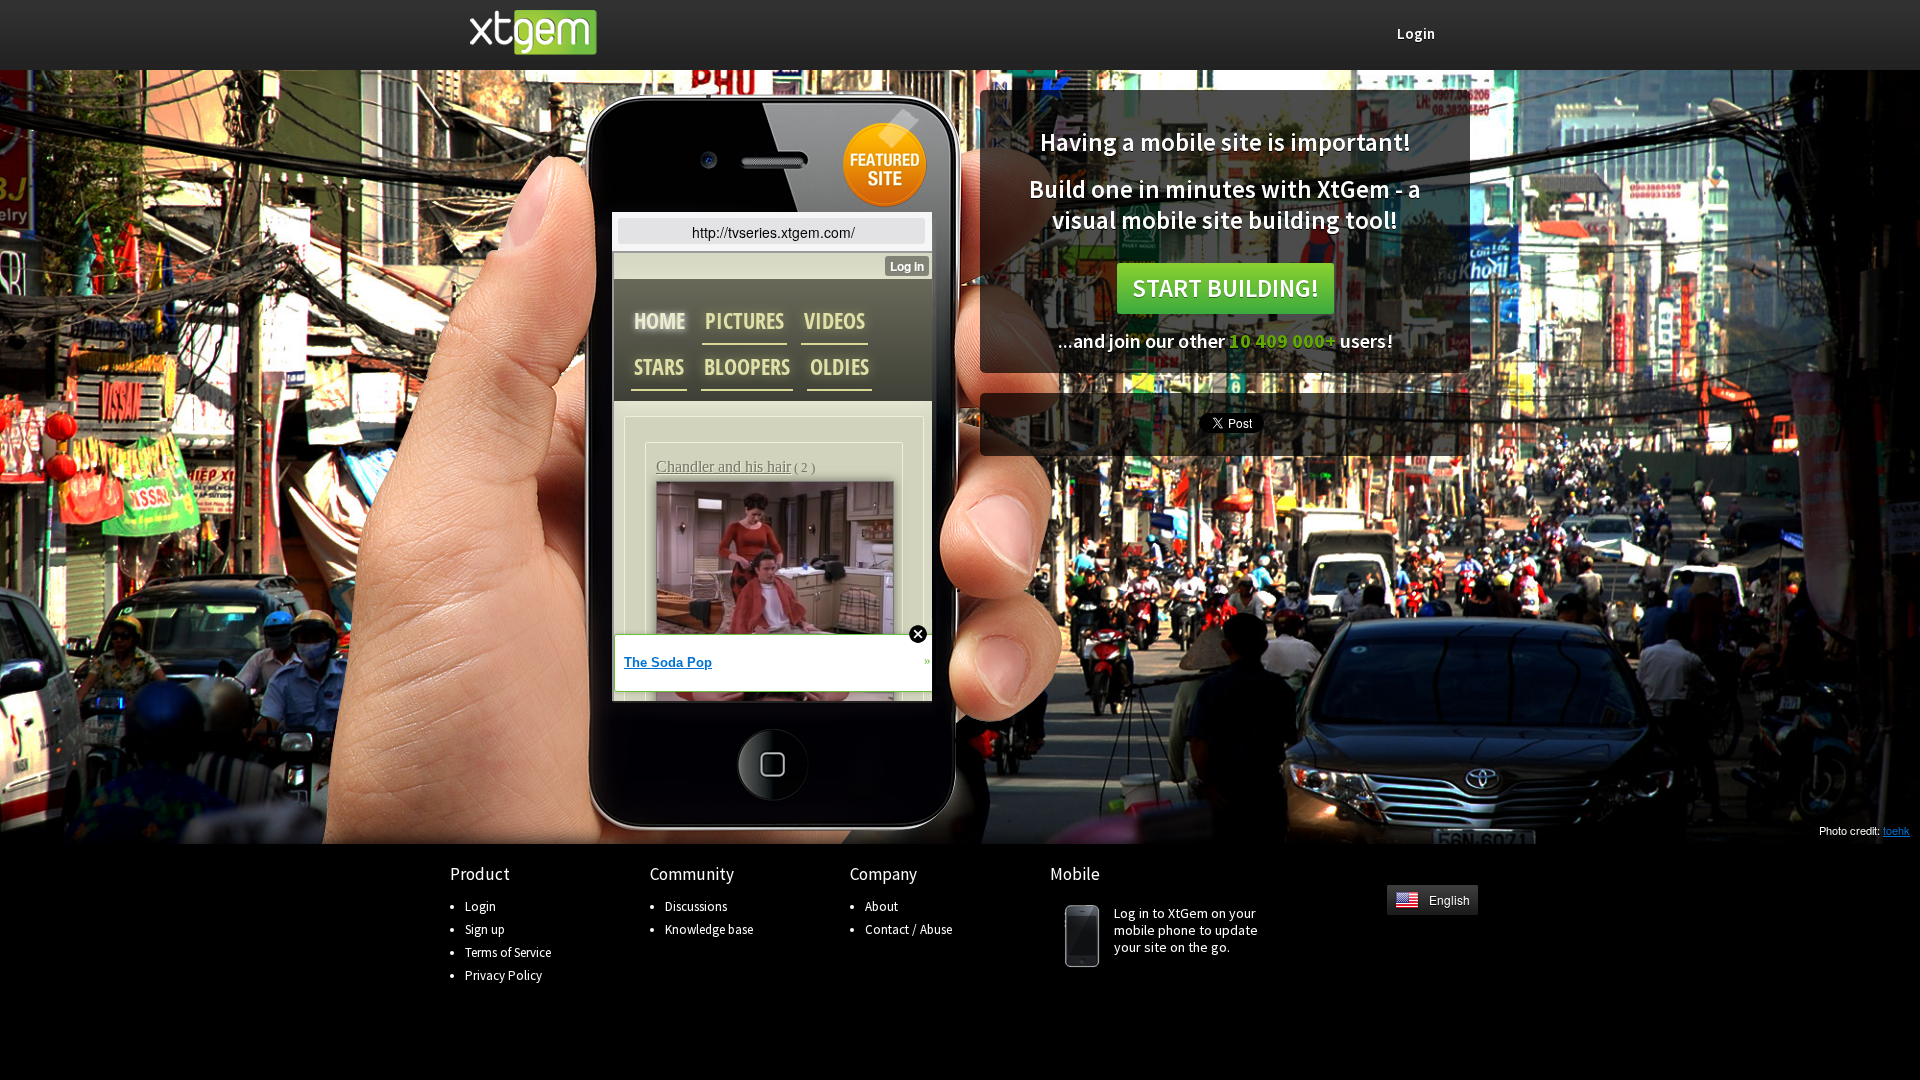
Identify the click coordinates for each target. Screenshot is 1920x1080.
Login (480, 906)
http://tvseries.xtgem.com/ (773, 232)
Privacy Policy (503, 975)
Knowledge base (709, 929)
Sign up (485, 929)
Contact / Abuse (908, 929)
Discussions (696, 906)
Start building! (1225, 288)
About (881, 906)
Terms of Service (508, 952)
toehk (1896, 830)
